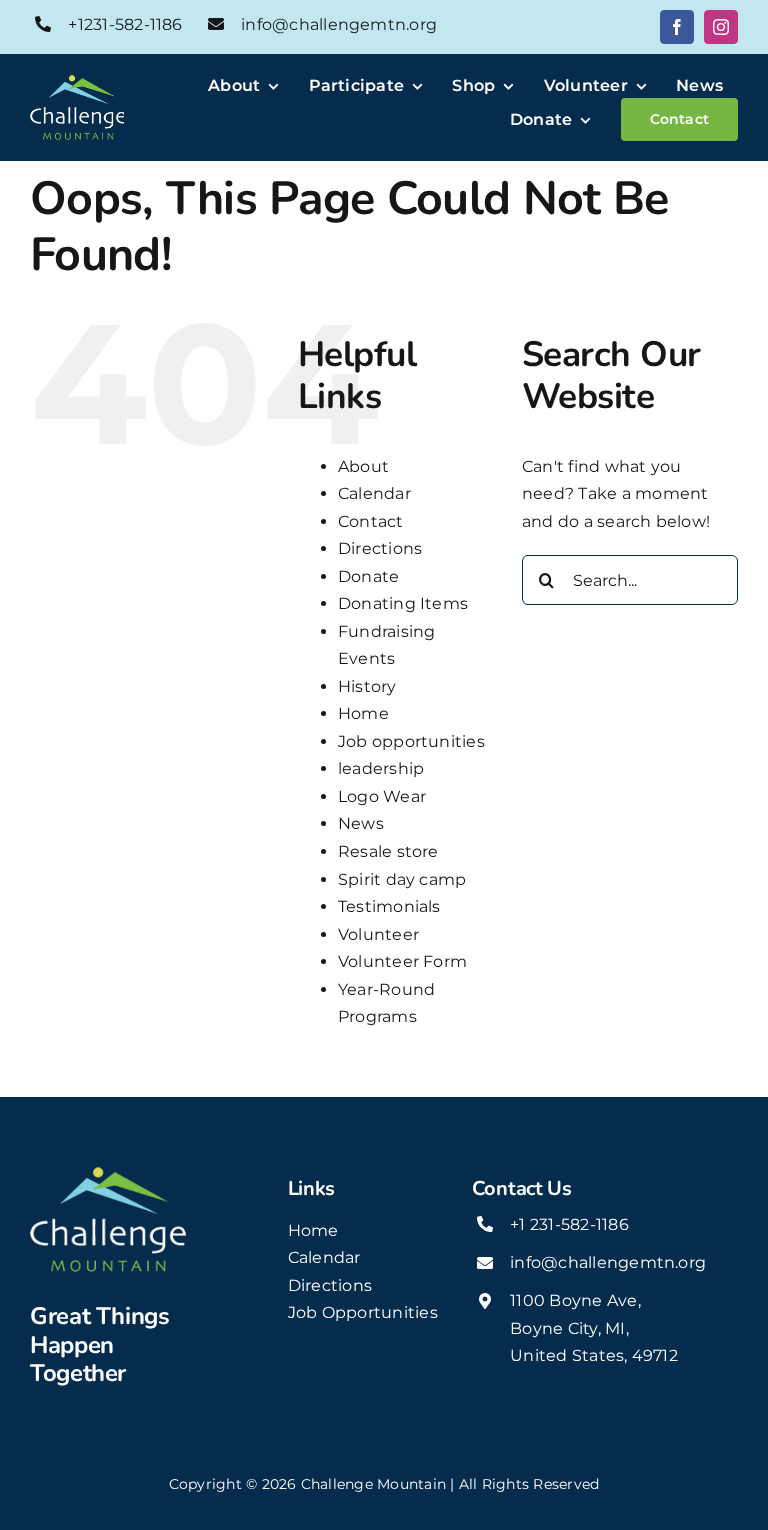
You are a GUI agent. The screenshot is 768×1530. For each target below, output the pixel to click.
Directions (380, 548)
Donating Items (403, 603)
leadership (381, 768)
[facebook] (677, 27)
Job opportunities (411, 741)
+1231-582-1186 (125, 24)
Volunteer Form (402, 961)
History (367, 686)
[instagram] (721, 27)
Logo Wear (382, 796)
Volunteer (378, 934)
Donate (368, 576)
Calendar (374, 493)
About (363, 466)
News (361, 823)
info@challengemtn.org (339, 24)
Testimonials (389, 906)
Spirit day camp (402, 879)
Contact (371, 521)
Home (363, 713)
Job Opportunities (363, 1312)
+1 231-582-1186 (569, 1224)
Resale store (388, 851)
